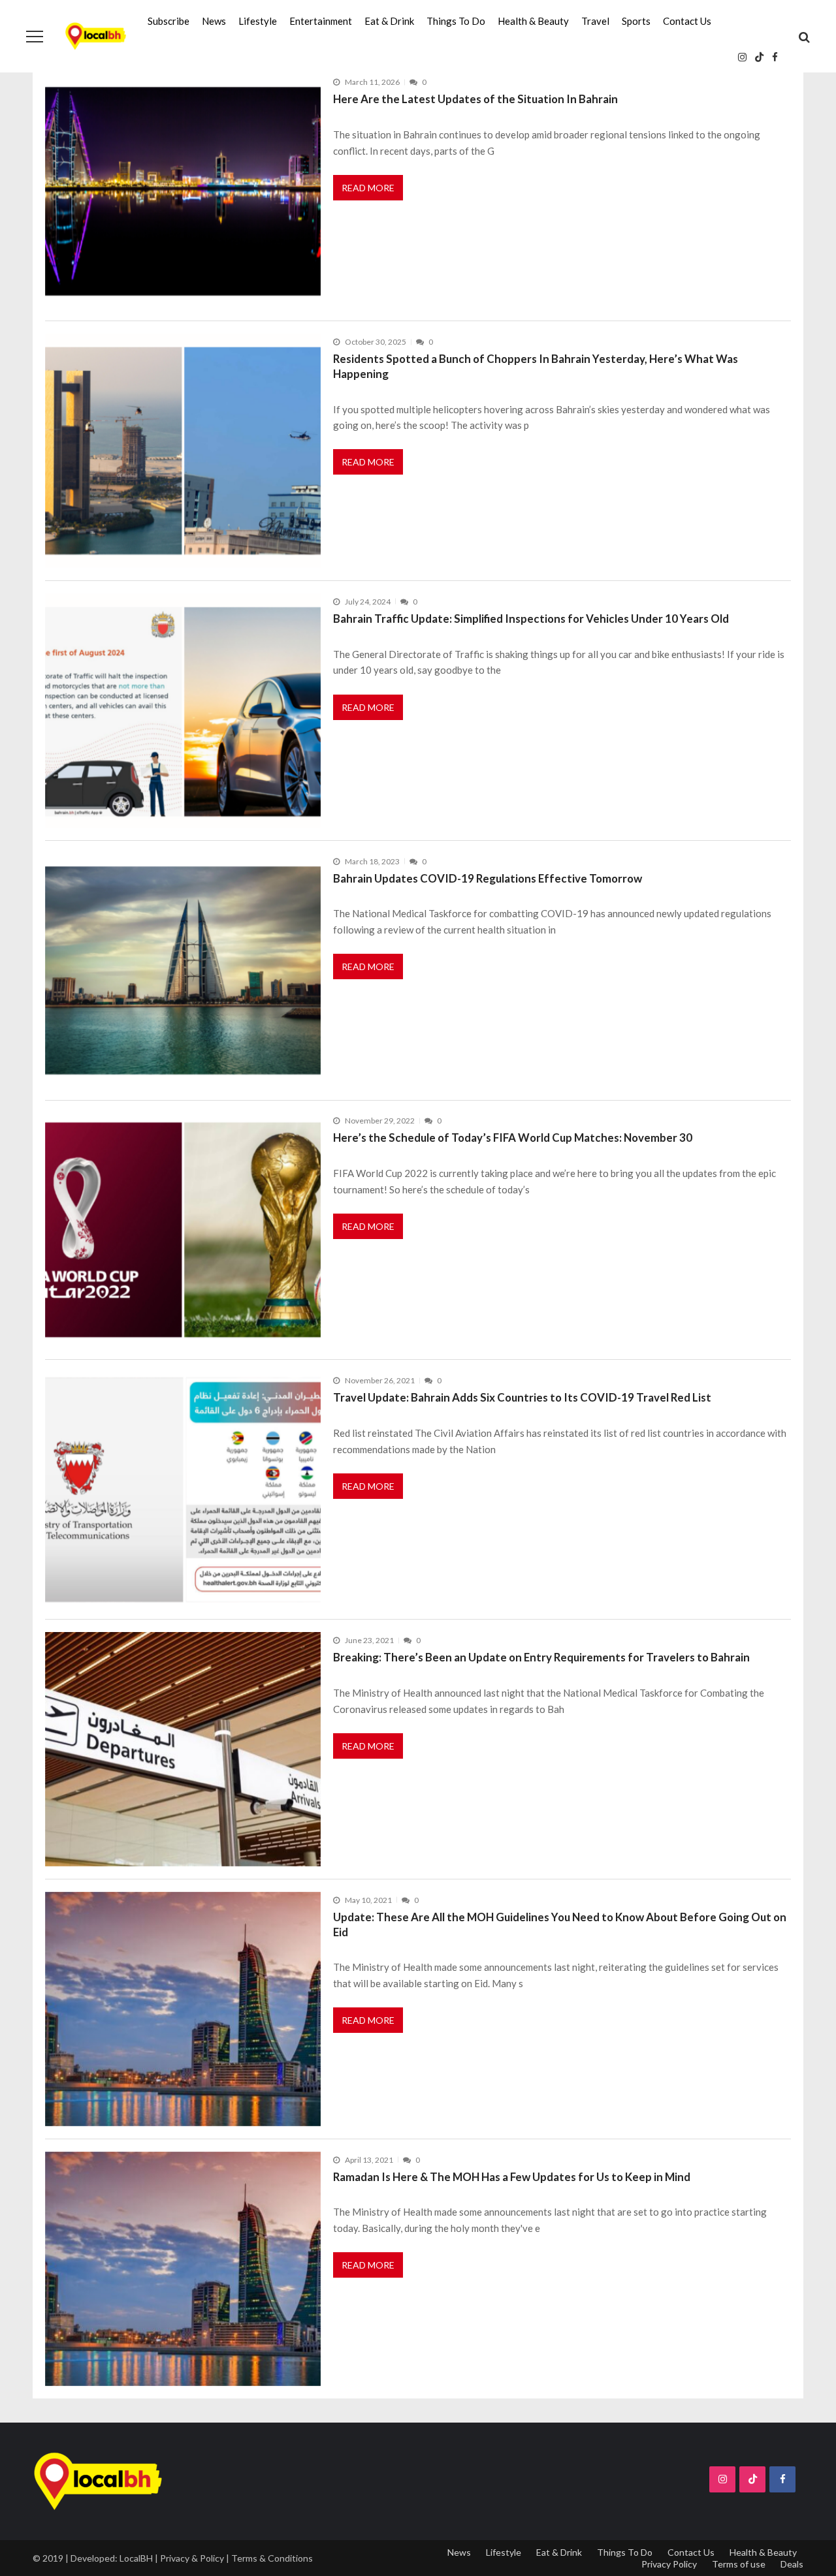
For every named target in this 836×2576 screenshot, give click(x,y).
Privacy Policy (669, 2564)
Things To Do (456, 21)
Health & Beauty (533, 21)
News (214, 21)
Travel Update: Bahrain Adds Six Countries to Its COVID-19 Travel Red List (522, 1397)
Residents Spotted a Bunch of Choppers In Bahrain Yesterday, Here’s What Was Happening (536, 366)
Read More (368, 188)
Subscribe (169, 21)
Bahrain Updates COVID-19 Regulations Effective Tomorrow (488, 878)
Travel (595, 21)
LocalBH (136, 2558)
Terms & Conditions (272, 2558)
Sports (636, 21)
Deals (792, 2564)
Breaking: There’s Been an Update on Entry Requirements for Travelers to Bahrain (541, 1657)
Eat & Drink (389, 21)
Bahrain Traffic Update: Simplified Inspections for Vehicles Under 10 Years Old (531, 619)
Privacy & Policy (192, 2558)
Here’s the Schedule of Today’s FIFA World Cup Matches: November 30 (513, 1138)
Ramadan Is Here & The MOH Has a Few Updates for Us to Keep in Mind (512, 2177)
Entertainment (321, 21)
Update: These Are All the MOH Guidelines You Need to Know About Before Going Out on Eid (560, 1924)
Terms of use (739, 2564)
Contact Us (687, 21)
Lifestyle (258, 21)
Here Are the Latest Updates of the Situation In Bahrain (475, 99)
